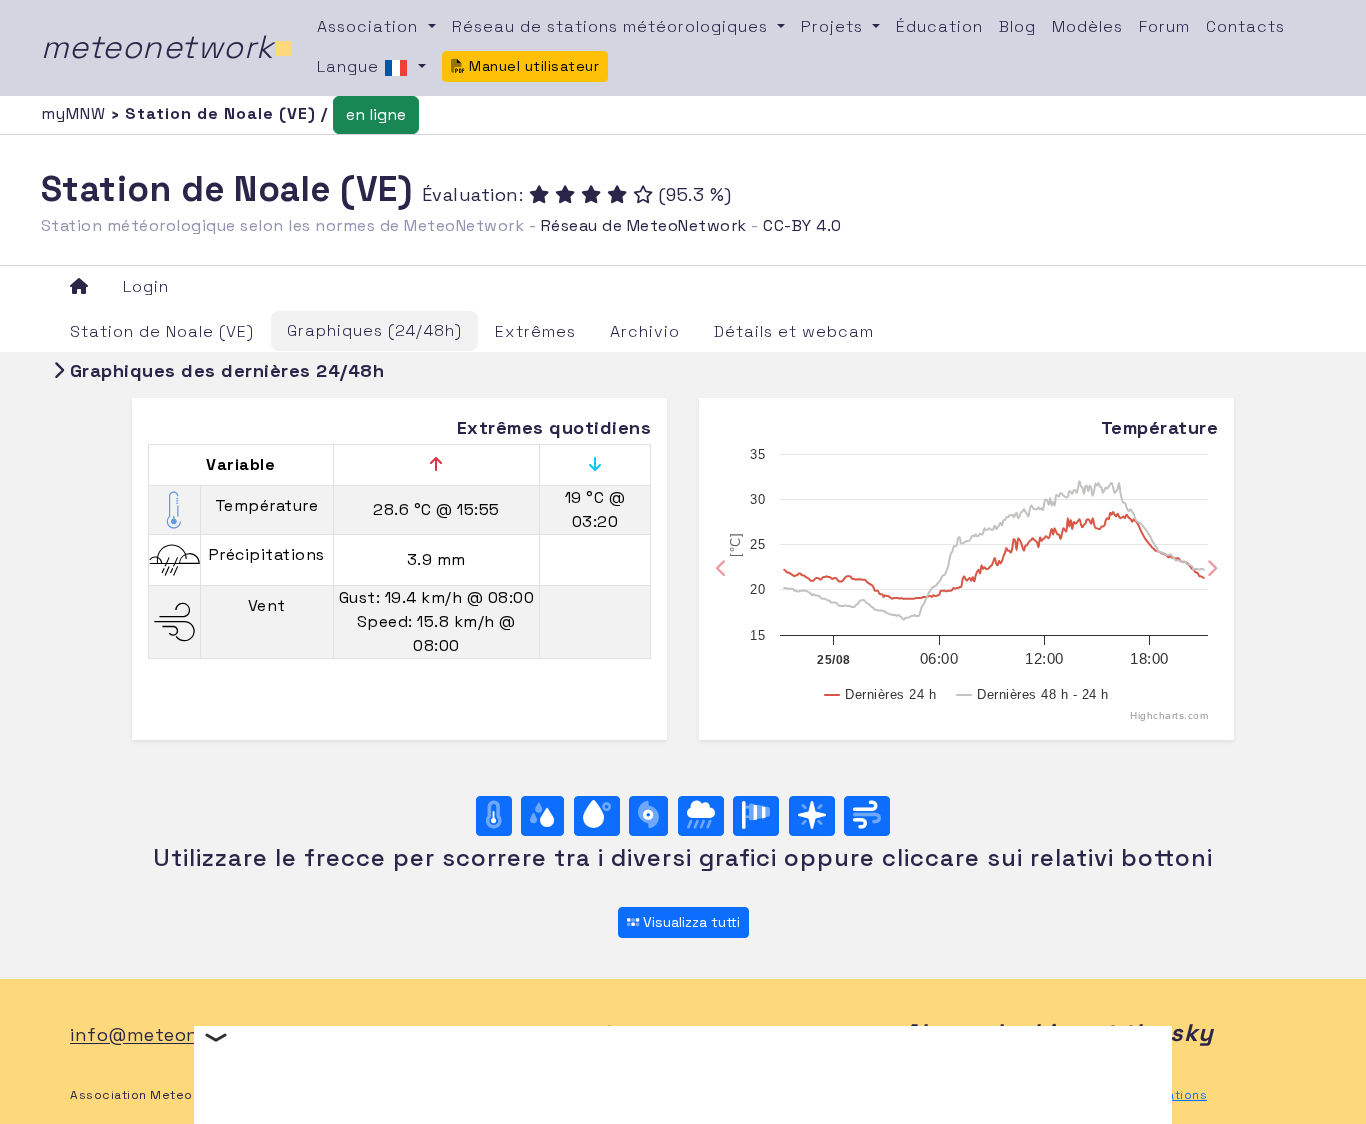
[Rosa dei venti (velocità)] (756, 816)
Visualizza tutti (689, 922)
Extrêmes (535, 331)
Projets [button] (834, 26)
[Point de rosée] (597, 816)
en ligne (376, 114)
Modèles (1087, 26)
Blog (1017, 26)
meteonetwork (167, 47)
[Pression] (648, 816)
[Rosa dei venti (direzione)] (812, 816)
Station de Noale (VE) (162, 331)
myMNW (76, 113)
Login (146, 286)
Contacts (1245, 26)
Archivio (645, 331)
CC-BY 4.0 (802, 225)
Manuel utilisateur (532, 66)
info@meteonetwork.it (175, 1035)
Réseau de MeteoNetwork (644, 225)
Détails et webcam (794, 331)
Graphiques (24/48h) (374, 330)
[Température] (494, 816)
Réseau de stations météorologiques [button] (612, 26)
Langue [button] (350, 66)
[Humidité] (542, 816)
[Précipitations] (701, 816)
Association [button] (370, 26)
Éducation (939, 26)
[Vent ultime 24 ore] (867, 816)
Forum (1164, 26)
